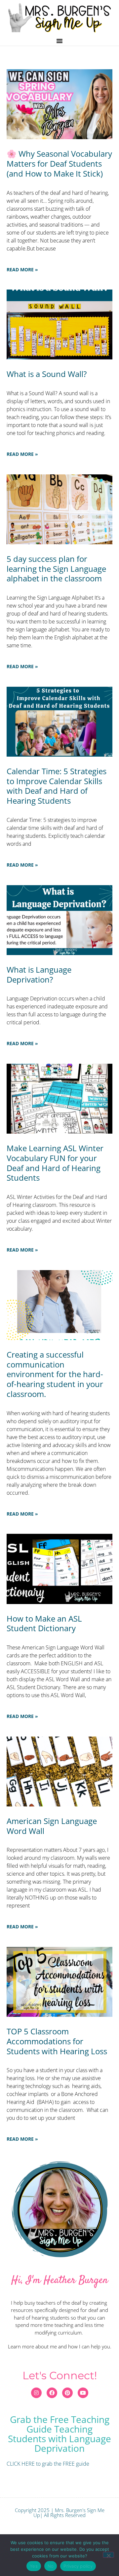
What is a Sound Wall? (47, 374)
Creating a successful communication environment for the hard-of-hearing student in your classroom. (55, 1374)
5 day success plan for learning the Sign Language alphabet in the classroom (56, 569)
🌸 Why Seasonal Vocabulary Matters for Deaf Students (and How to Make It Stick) (59, 163)
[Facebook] (52, 2393)
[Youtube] (83, 2393)
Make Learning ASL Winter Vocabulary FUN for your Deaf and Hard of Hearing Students (55, 1163)
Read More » (22, 269)
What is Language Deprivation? (39, 974)
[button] (59, 41)
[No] (108, 2555)
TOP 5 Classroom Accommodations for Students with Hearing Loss (57, 2041)
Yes (34, 2566)
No (51, 2566)
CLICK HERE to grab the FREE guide (48, 2464)
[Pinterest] (67, 2393)
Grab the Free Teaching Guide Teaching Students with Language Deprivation (59, 2434)
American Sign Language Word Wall (52, 1826)
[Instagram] (36, 2393)
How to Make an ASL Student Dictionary (44, 1623)
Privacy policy (78, 2566)
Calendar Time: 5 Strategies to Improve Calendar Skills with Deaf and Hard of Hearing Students (57, 786)
